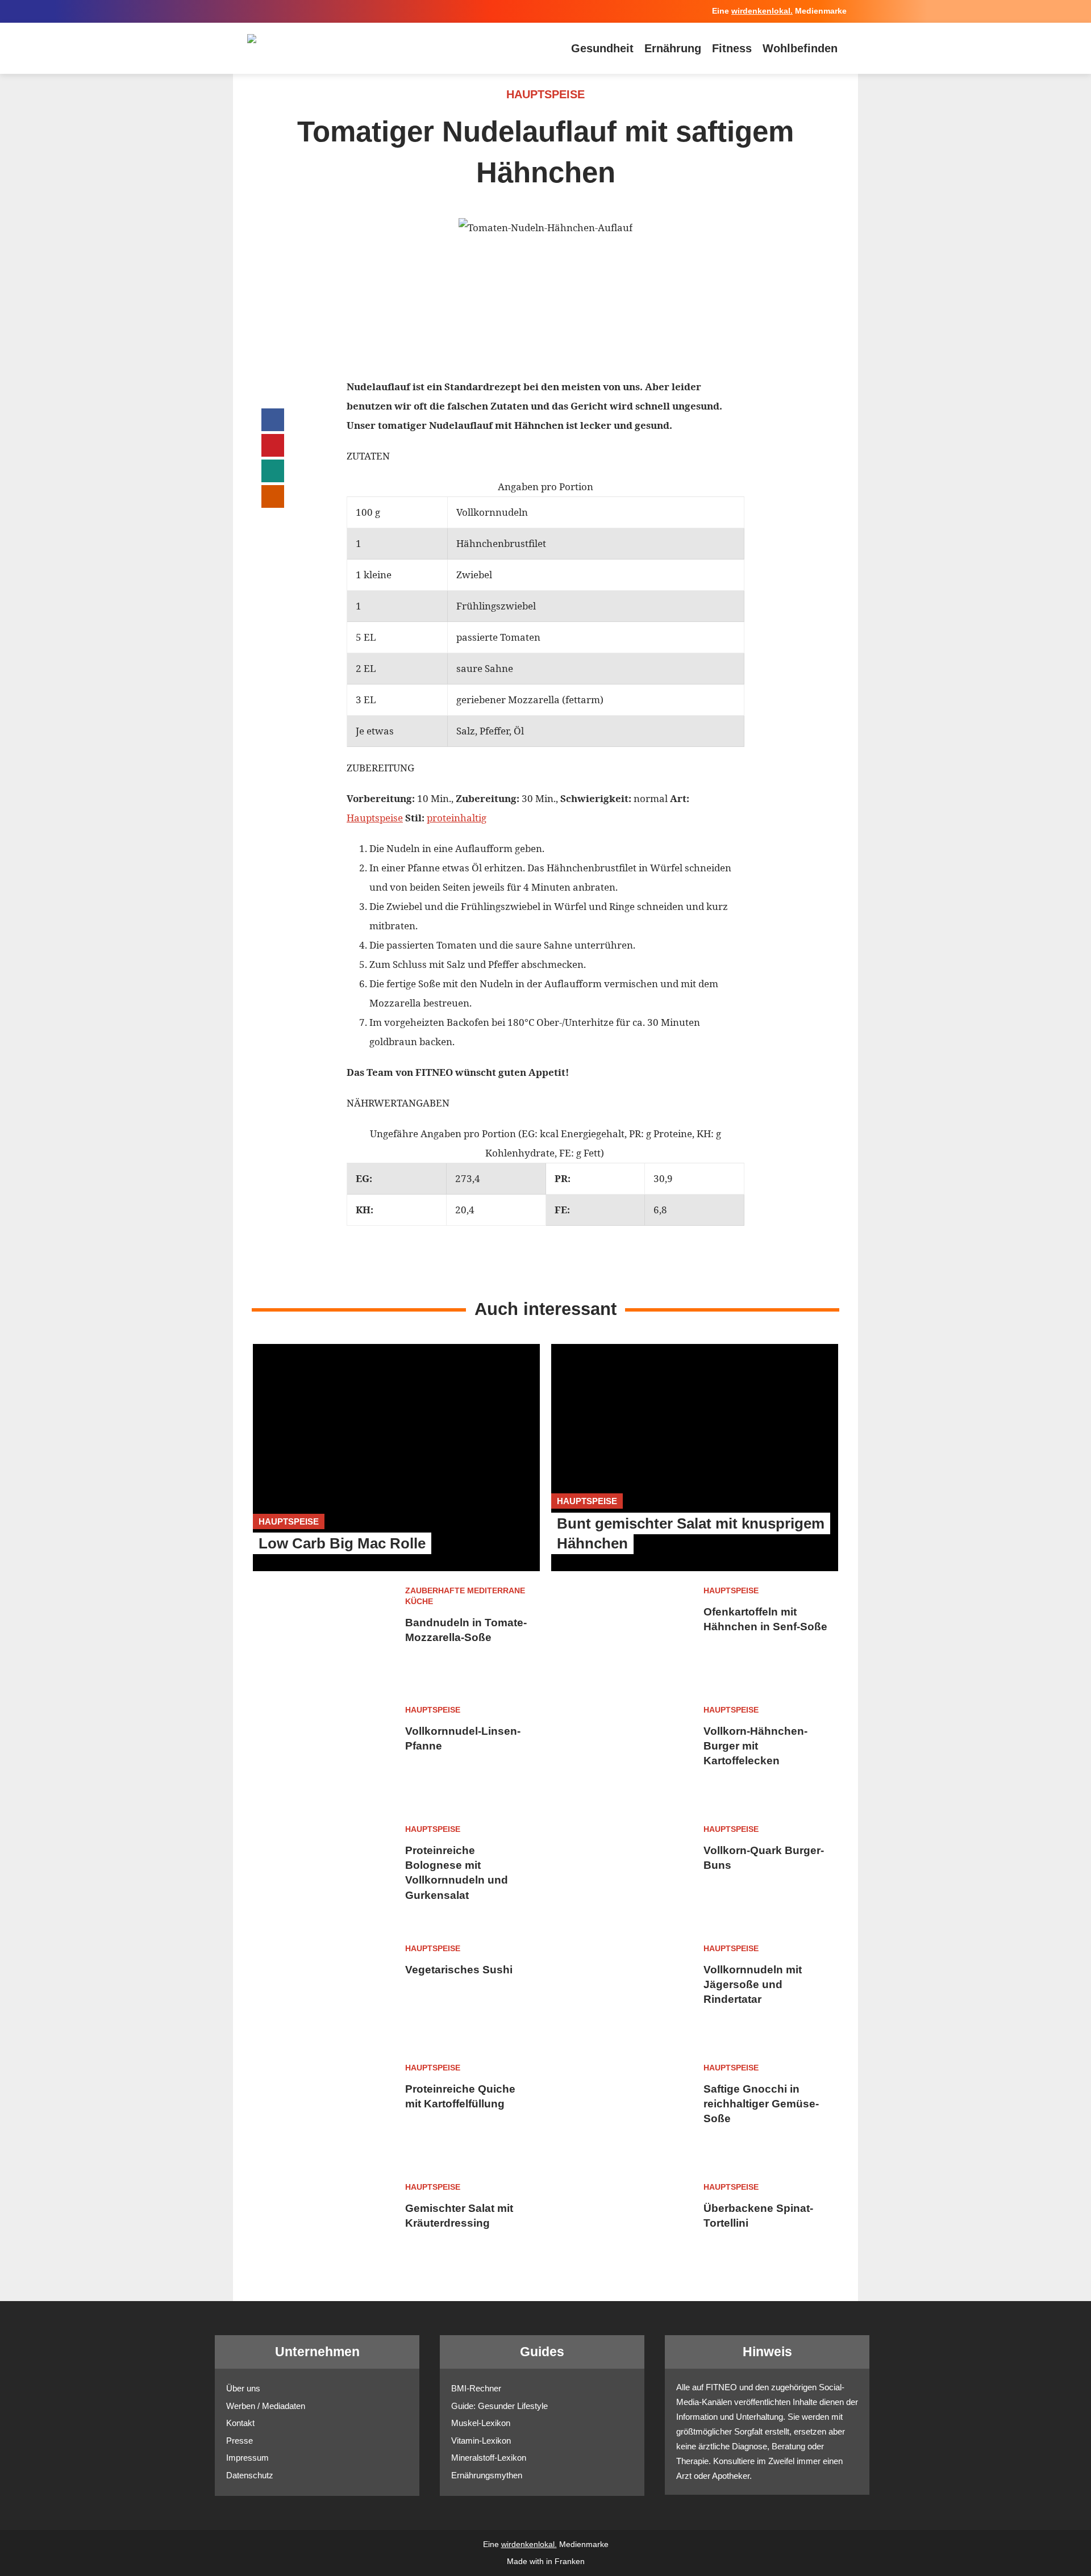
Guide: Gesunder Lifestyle (499, 2406)
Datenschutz (250, 2475)
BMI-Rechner (476, 2388)
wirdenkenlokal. (762, 11)
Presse (240, 2441)
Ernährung (673, 48)
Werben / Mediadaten (266, 2406)
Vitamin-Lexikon (481, 2441)
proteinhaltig (457, 818)
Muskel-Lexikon (481, 2423)
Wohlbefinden (800, 48)
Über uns (243, 2388)
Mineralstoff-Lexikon (489, 2458)
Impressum (247, 2458)
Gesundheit (602, 48)
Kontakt (240, 2423)
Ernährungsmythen (487, 2475)
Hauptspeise (375, 818)
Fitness (732, 48)
